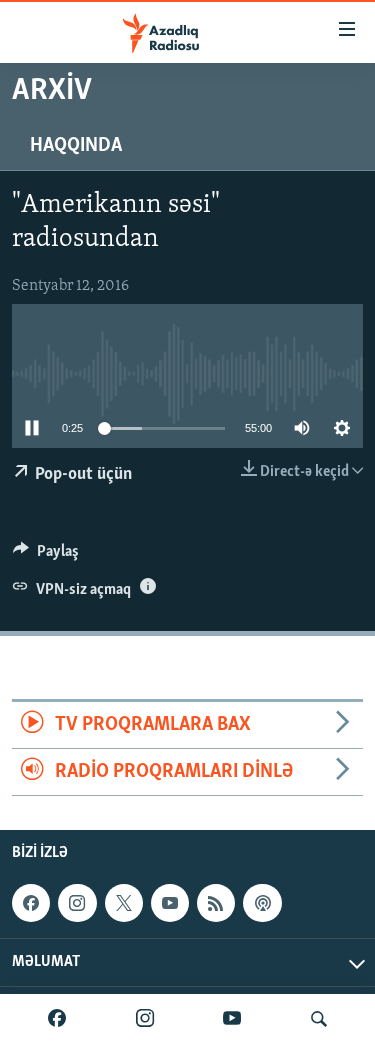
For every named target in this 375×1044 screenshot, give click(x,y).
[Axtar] (319, 1019)
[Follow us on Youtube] (170, 903)
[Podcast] (262, 903)
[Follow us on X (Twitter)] (124, 903)
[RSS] (216, 903)
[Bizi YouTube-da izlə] (232, 1019)
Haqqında (76, 146)
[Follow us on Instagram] (77, 903)
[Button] (46, 556)
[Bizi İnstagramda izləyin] (145, 1019)
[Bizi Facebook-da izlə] (57, 1019)
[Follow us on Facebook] (31, 903)
